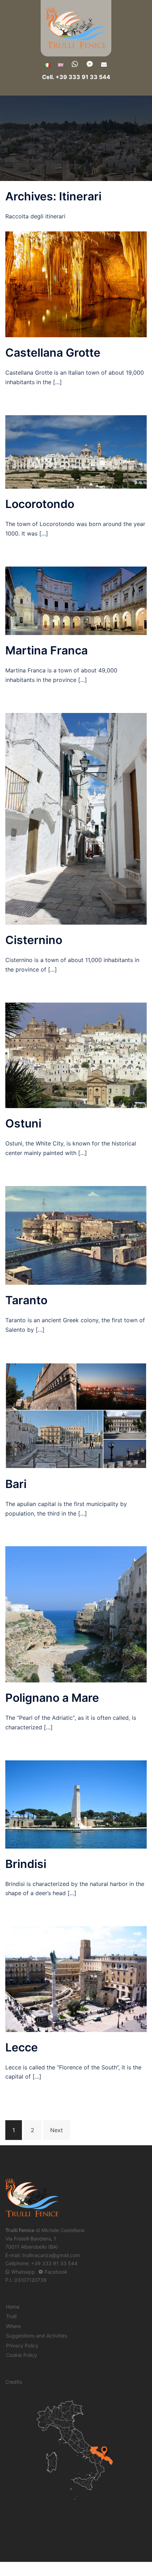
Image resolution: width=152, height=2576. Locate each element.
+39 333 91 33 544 (54, 2263)
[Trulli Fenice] (76, 28)
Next (57, 2130)
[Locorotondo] (76, 452)
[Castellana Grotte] (76, 284)
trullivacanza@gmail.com (51, 2255)
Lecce (22, 2047)
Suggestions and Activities (37, 2336)
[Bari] (76, 1415)
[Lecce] (76, 1978)
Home (13, 2307)
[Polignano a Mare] (76, 1614)
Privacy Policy (22, 2345)
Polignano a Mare (52, 1698)
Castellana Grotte (53, 353)
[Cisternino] (76, 818)
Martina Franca (46, 650)
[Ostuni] (76, 1055)
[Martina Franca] (76, 600)
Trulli (11, 2316)
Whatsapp (23, 2272)
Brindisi (26, 1864)
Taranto (26, 1300)
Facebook (56, 2272)
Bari (16, 1484)
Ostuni (23, 1123)
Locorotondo (40, 504)
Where (13, 2326)
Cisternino (34, 940)
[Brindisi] (76, 1804)
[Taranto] (76, 1235)
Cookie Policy (22, 2355)
